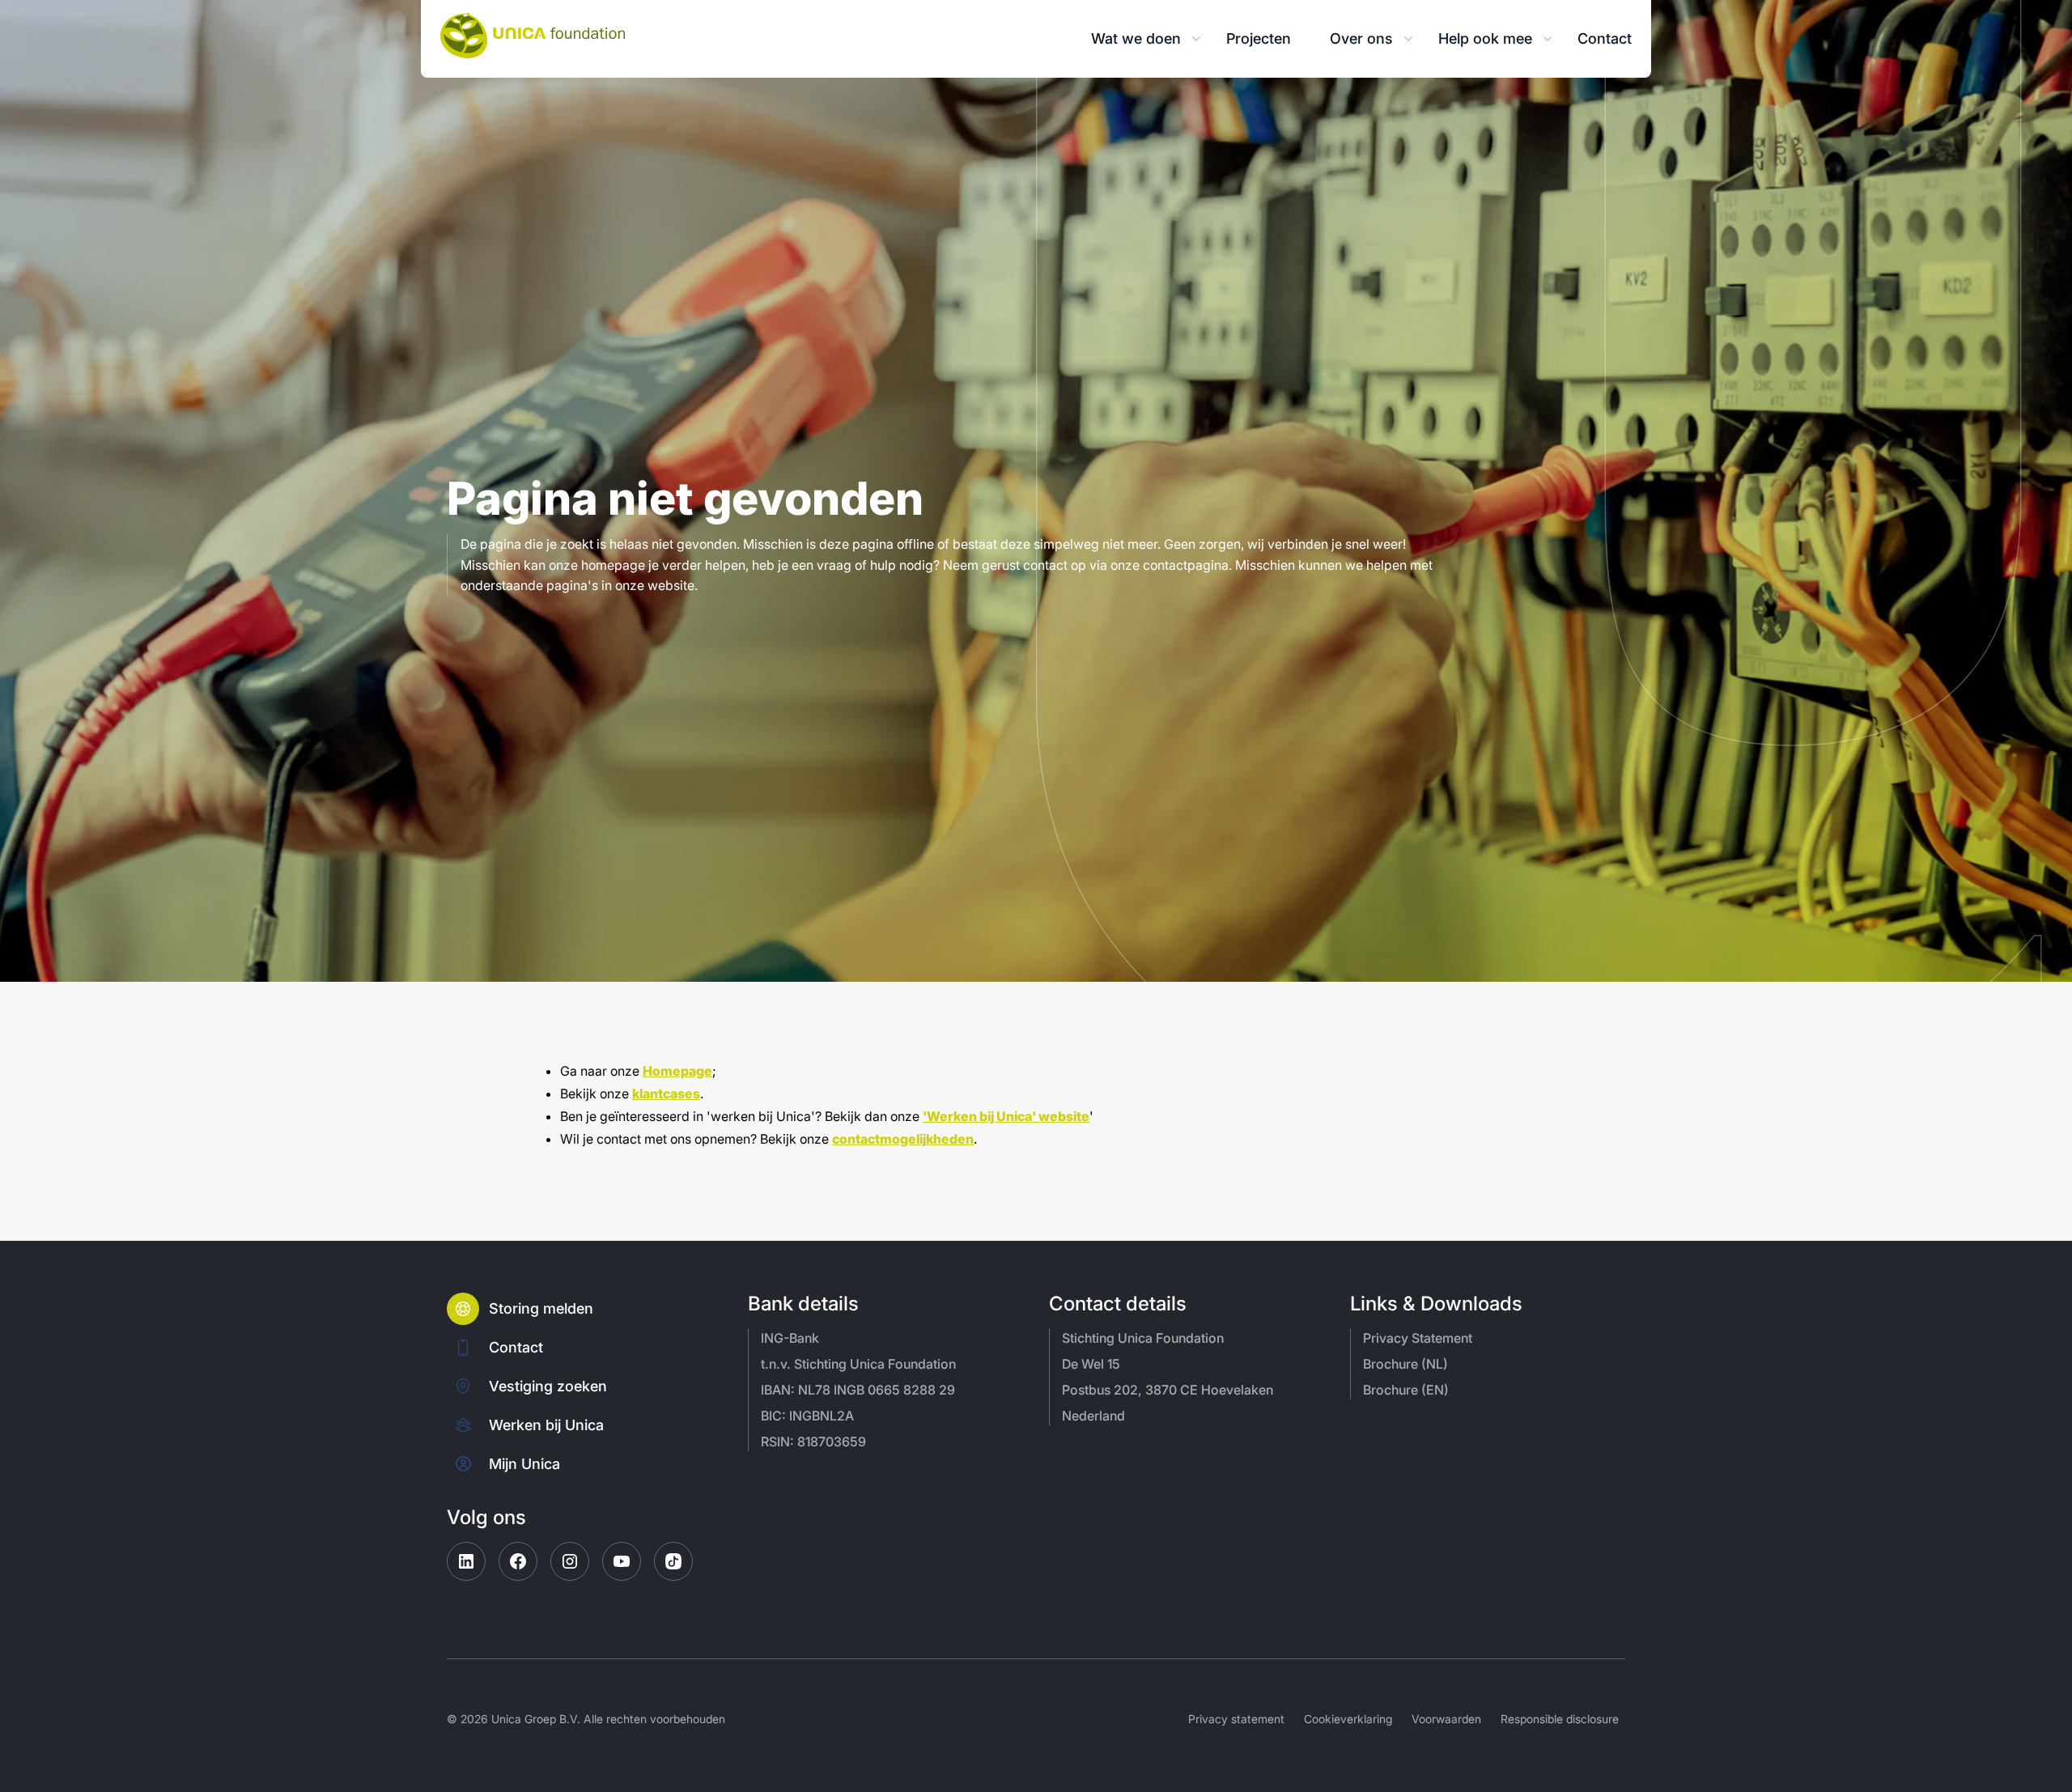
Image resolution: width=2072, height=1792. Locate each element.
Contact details (1118, 1304)
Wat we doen (1136, 38)
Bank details (803, 1304)
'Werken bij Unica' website (1006, 1116)
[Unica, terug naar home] (533, 36)
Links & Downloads (1436, 1304)
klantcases (666, 1093)
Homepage (677, 1071)
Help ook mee (1485, 38)
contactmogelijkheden (903, 1139)
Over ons (1361, 38)
